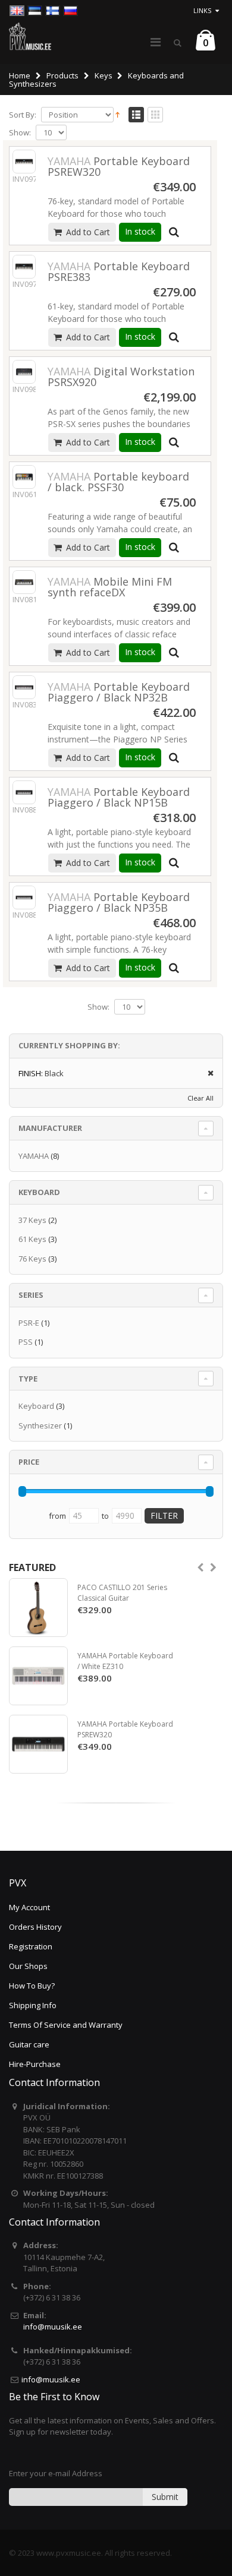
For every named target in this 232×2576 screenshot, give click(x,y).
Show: (20, 133)
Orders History (35, 1927)
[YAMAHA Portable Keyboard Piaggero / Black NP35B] (24, 897)
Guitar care (29, 2044)
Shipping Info (33, 2005)
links (202, 10)
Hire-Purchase (35, 2064)
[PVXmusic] (30, 36)
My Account (29, 1907)
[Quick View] (174, 232)
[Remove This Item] (207, 1074)
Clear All (200, 1098)
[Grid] (155, 115)
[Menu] (156, 42)
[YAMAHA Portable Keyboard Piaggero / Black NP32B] (24, 687)
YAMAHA (34, 1156)
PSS (26, 1342)
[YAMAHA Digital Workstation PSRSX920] (24, 372)
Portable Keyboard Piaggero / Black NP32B (119, 692)
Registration (31, 1946)
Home (20, 75)
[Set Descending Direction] (117, 114)
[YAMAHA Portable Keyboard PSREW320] (24, 161)
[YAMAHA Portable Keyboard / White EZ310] (38, 1676)
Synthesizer (40, 1426)
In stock (140, 231)
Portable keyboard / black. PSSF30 (118, 482)
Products (62, 75)
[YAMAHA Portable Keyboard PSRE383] (24, 266)
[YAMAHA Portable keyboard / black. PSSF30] (24, 477)
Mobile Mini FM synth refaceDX (110, 587)
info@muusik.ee (53, 2327)
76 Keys (32, 1259)
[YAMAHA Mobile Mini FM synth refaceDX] (24, 582)
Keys (104, 75)
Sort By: (23, 115)
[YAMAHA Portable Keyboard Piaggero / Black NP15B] (24, 792)
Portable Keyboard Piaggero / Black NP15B (119, 797)
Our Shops (28, 1966)
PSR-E (29, 1323)
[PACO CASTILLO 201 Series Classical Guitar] (38, 1608)
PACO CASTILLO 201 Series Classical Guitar (122, 1593)
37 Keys (32, 1220)
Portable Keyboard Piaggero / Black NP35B (119, 902)
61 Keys (32, 1239)
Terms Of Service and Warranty (66, 2025)
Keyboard (36, 1406)
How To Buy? (32, 1986)
